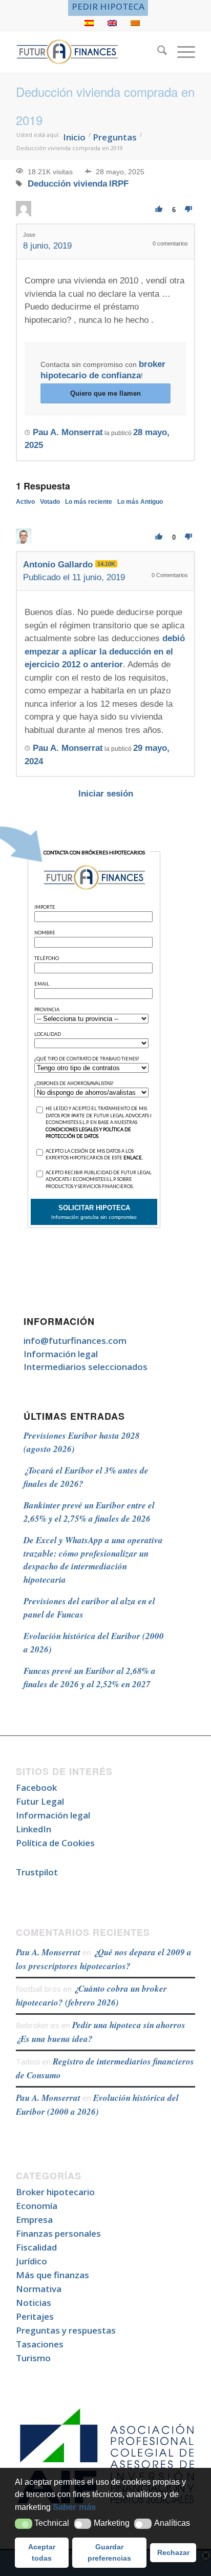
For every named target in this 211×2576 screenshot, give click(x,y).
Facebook (36, 1787)
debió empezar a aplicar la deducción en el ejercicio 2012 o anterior (105, 651)
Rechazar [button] (173, 2552)
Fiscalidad (36, 2247)
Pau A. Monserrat (48, 1952)
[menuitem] (108, 7)
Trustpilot (37, 1872)
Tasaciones (40, 2344)
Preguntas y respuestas (66, 2330)
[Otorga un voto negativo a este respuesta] (188, 537)
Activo (25, 502)
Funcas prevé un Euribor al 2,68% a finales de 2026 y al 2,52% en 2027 (90, 1678)
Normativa (39, 2289)
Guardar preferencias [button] (109, 2552)
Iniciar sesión (106, 794)
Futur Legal (40, 1801)
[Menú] (181, 52)
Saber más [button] (74, 2507)
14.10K (106, 564)
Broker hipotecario (55, 2192)
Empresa (34, 2220)
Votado (50, 502)
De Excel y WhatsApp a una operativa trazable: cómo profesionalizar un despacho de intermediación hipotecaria (93, 1560)
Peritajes (35, 2316)
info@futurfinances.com (75, 1341)
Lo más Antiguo (140, 502)
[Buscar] (157, 52)
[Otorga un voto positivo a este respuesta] (159, 537)
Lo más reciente (89, 502)
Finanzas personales (58, 2233)
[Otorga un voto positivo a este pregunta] (159, 209)
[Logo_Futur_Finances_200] (88, 52)
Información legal (61, 1354)
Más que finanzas (52, 2275)
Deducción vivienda (67, 184)
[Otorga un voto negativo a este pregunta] (188, 209)
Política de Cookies (55, 1843)
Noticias (34, 2303)
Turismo (33, 2358)
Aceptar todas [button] (42, 2552)
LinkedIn (34, 1829)
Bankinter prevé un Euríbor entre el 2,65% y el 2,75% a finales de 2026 (89, 1512)
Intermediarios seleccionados (86, 1367)
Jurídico (31, 2261)
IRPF (119, 184)
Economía (37, 2206)
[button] (24, 2524)
